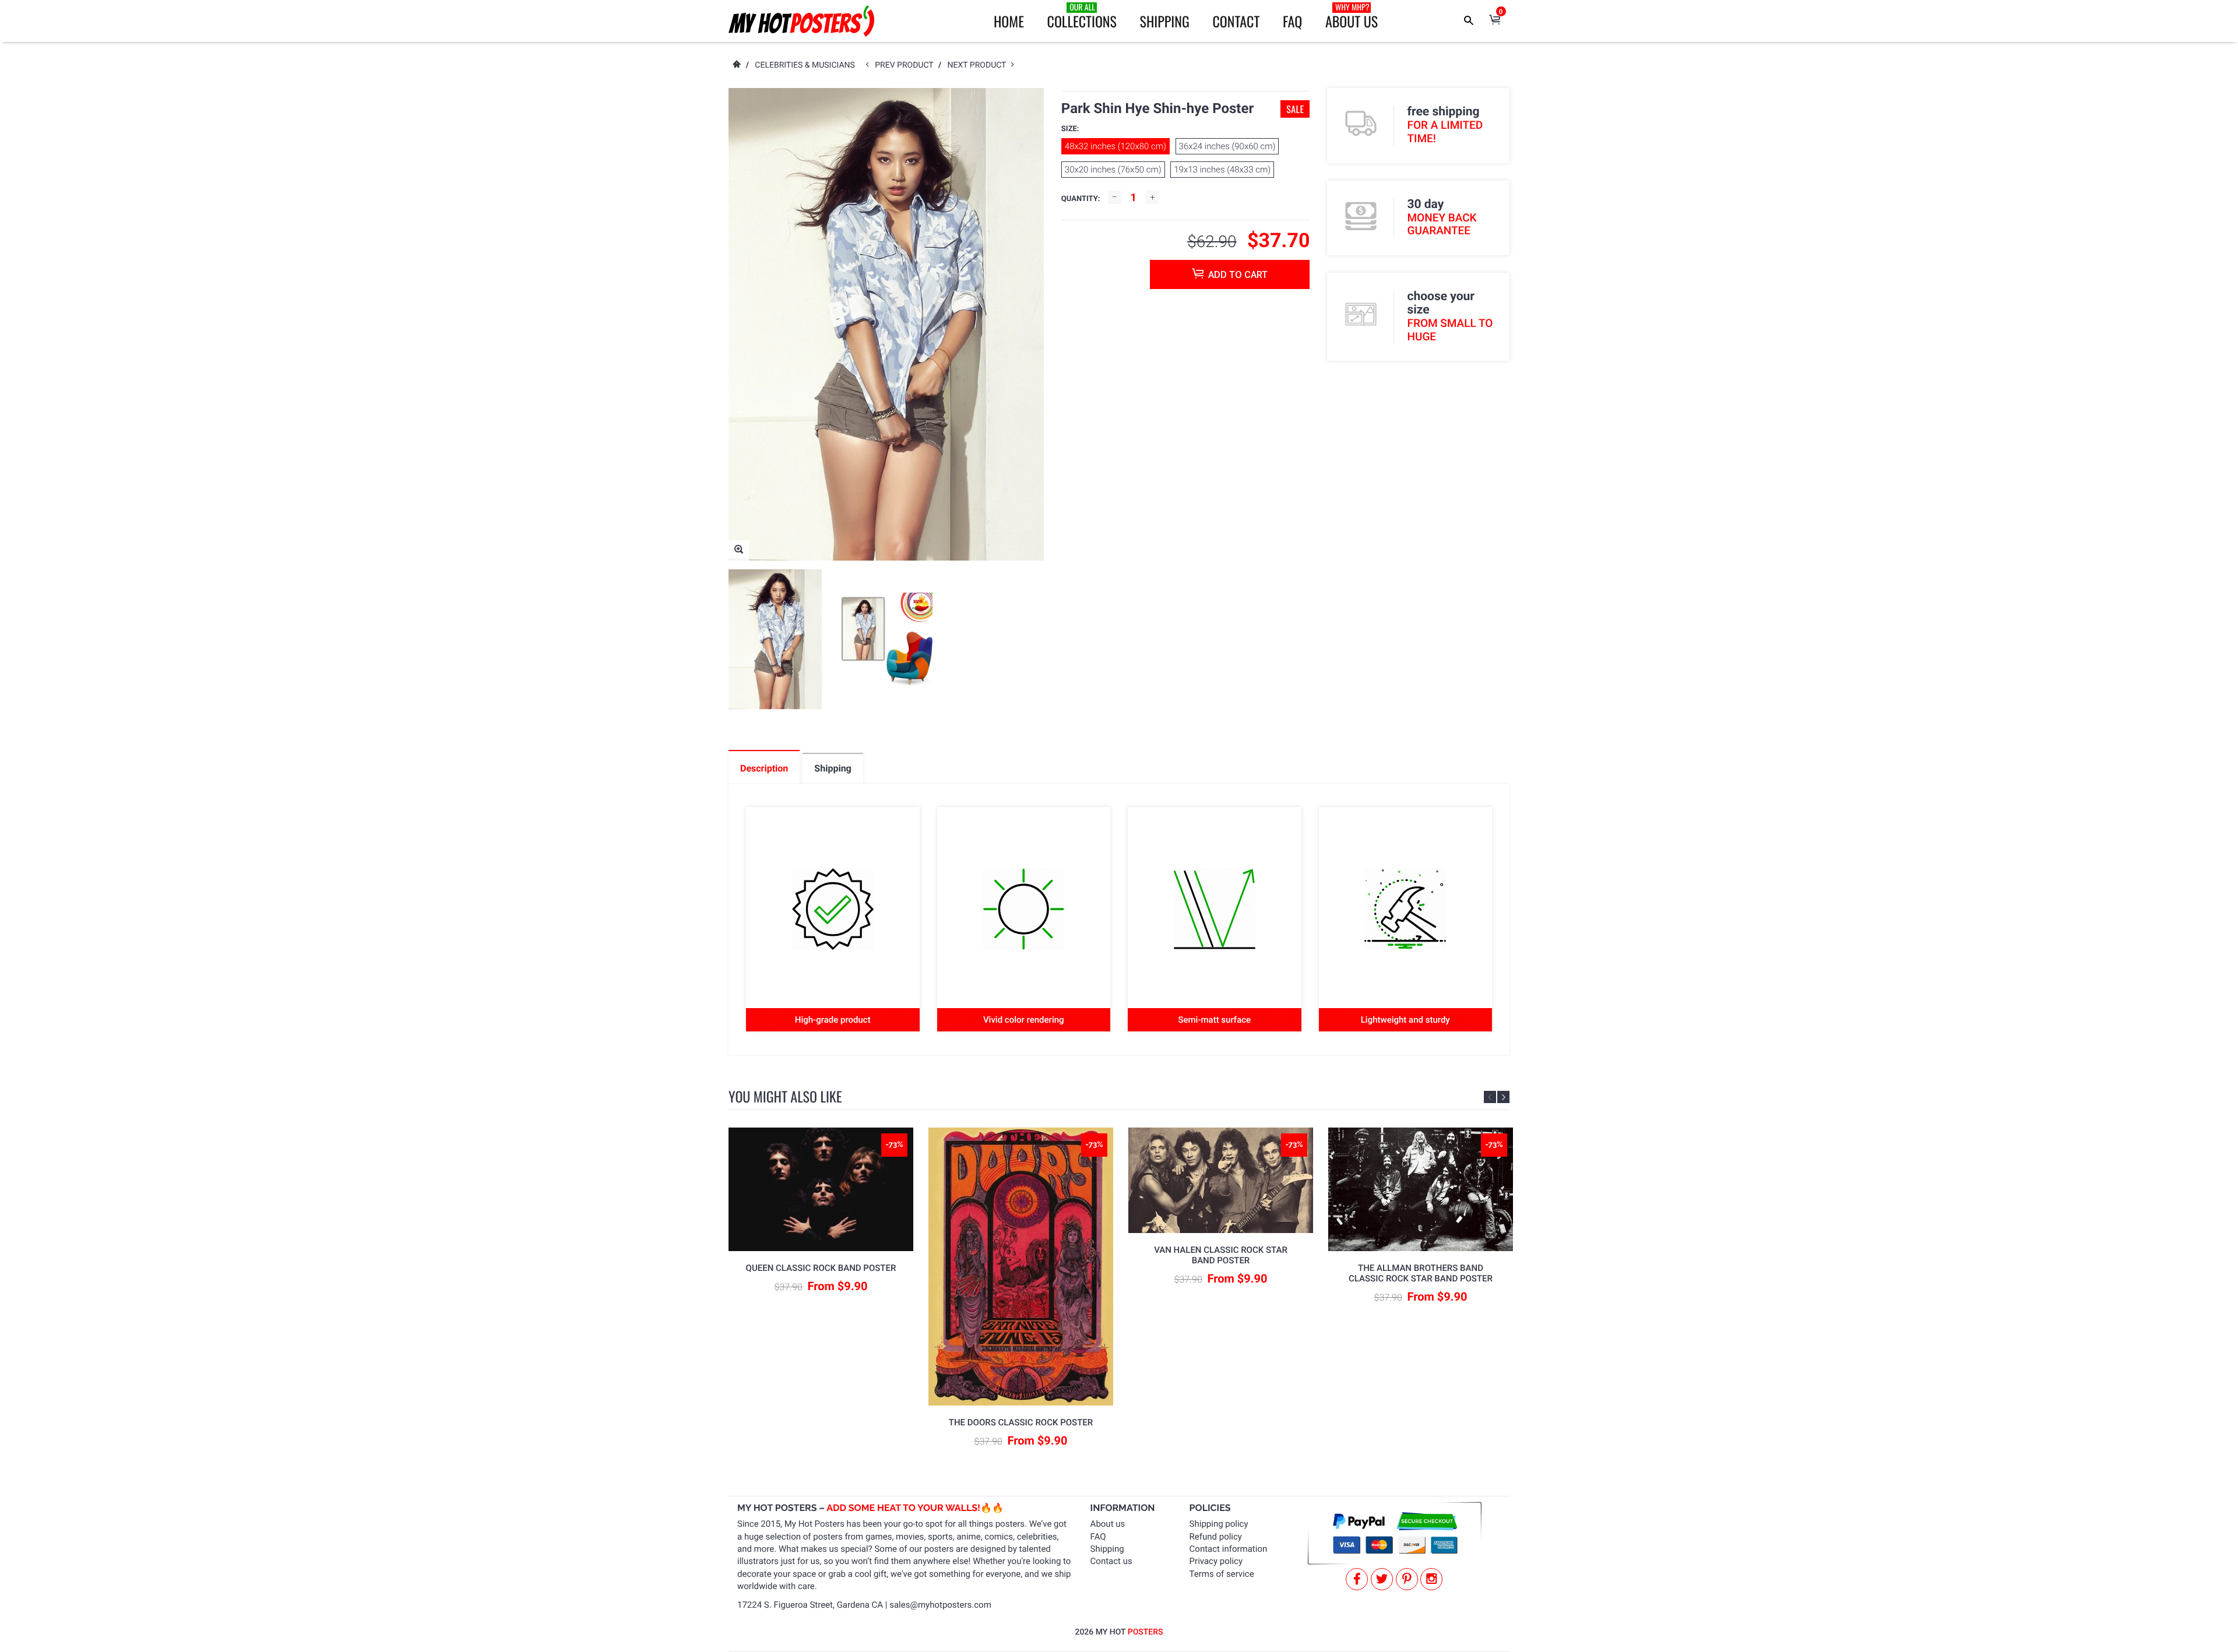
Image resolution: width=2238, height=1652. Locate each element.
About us (1108, 1524)
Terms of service (1222, 1574)
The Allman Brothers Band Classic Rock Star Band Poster (1421, 1273)
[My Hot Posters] (801, 21)
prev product (907, 65)
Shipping (1165, 21)
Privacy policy (1216, 1561)
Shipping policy (1219, 1524)
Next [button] (1503, 1097)
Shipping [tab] (833, 768)
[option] (775, 639)
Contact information (1229, 1549)
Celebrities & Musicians (805, 65)
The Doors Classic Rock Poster (1021, 1422)
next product (979, 65)
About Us (1352, 16)
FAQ (1292, 21)
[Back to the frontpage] (736, 65)
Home (1009, 21)
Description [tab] (764, 768)
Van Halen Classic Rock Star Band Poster (1221, 1255)
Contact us (1111, 1561)
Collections (1082, 16)
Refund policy (1216, 1537)
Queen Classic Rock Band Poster (821, 1268)
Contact (1236, 21)
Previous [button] (1490, 1097)
